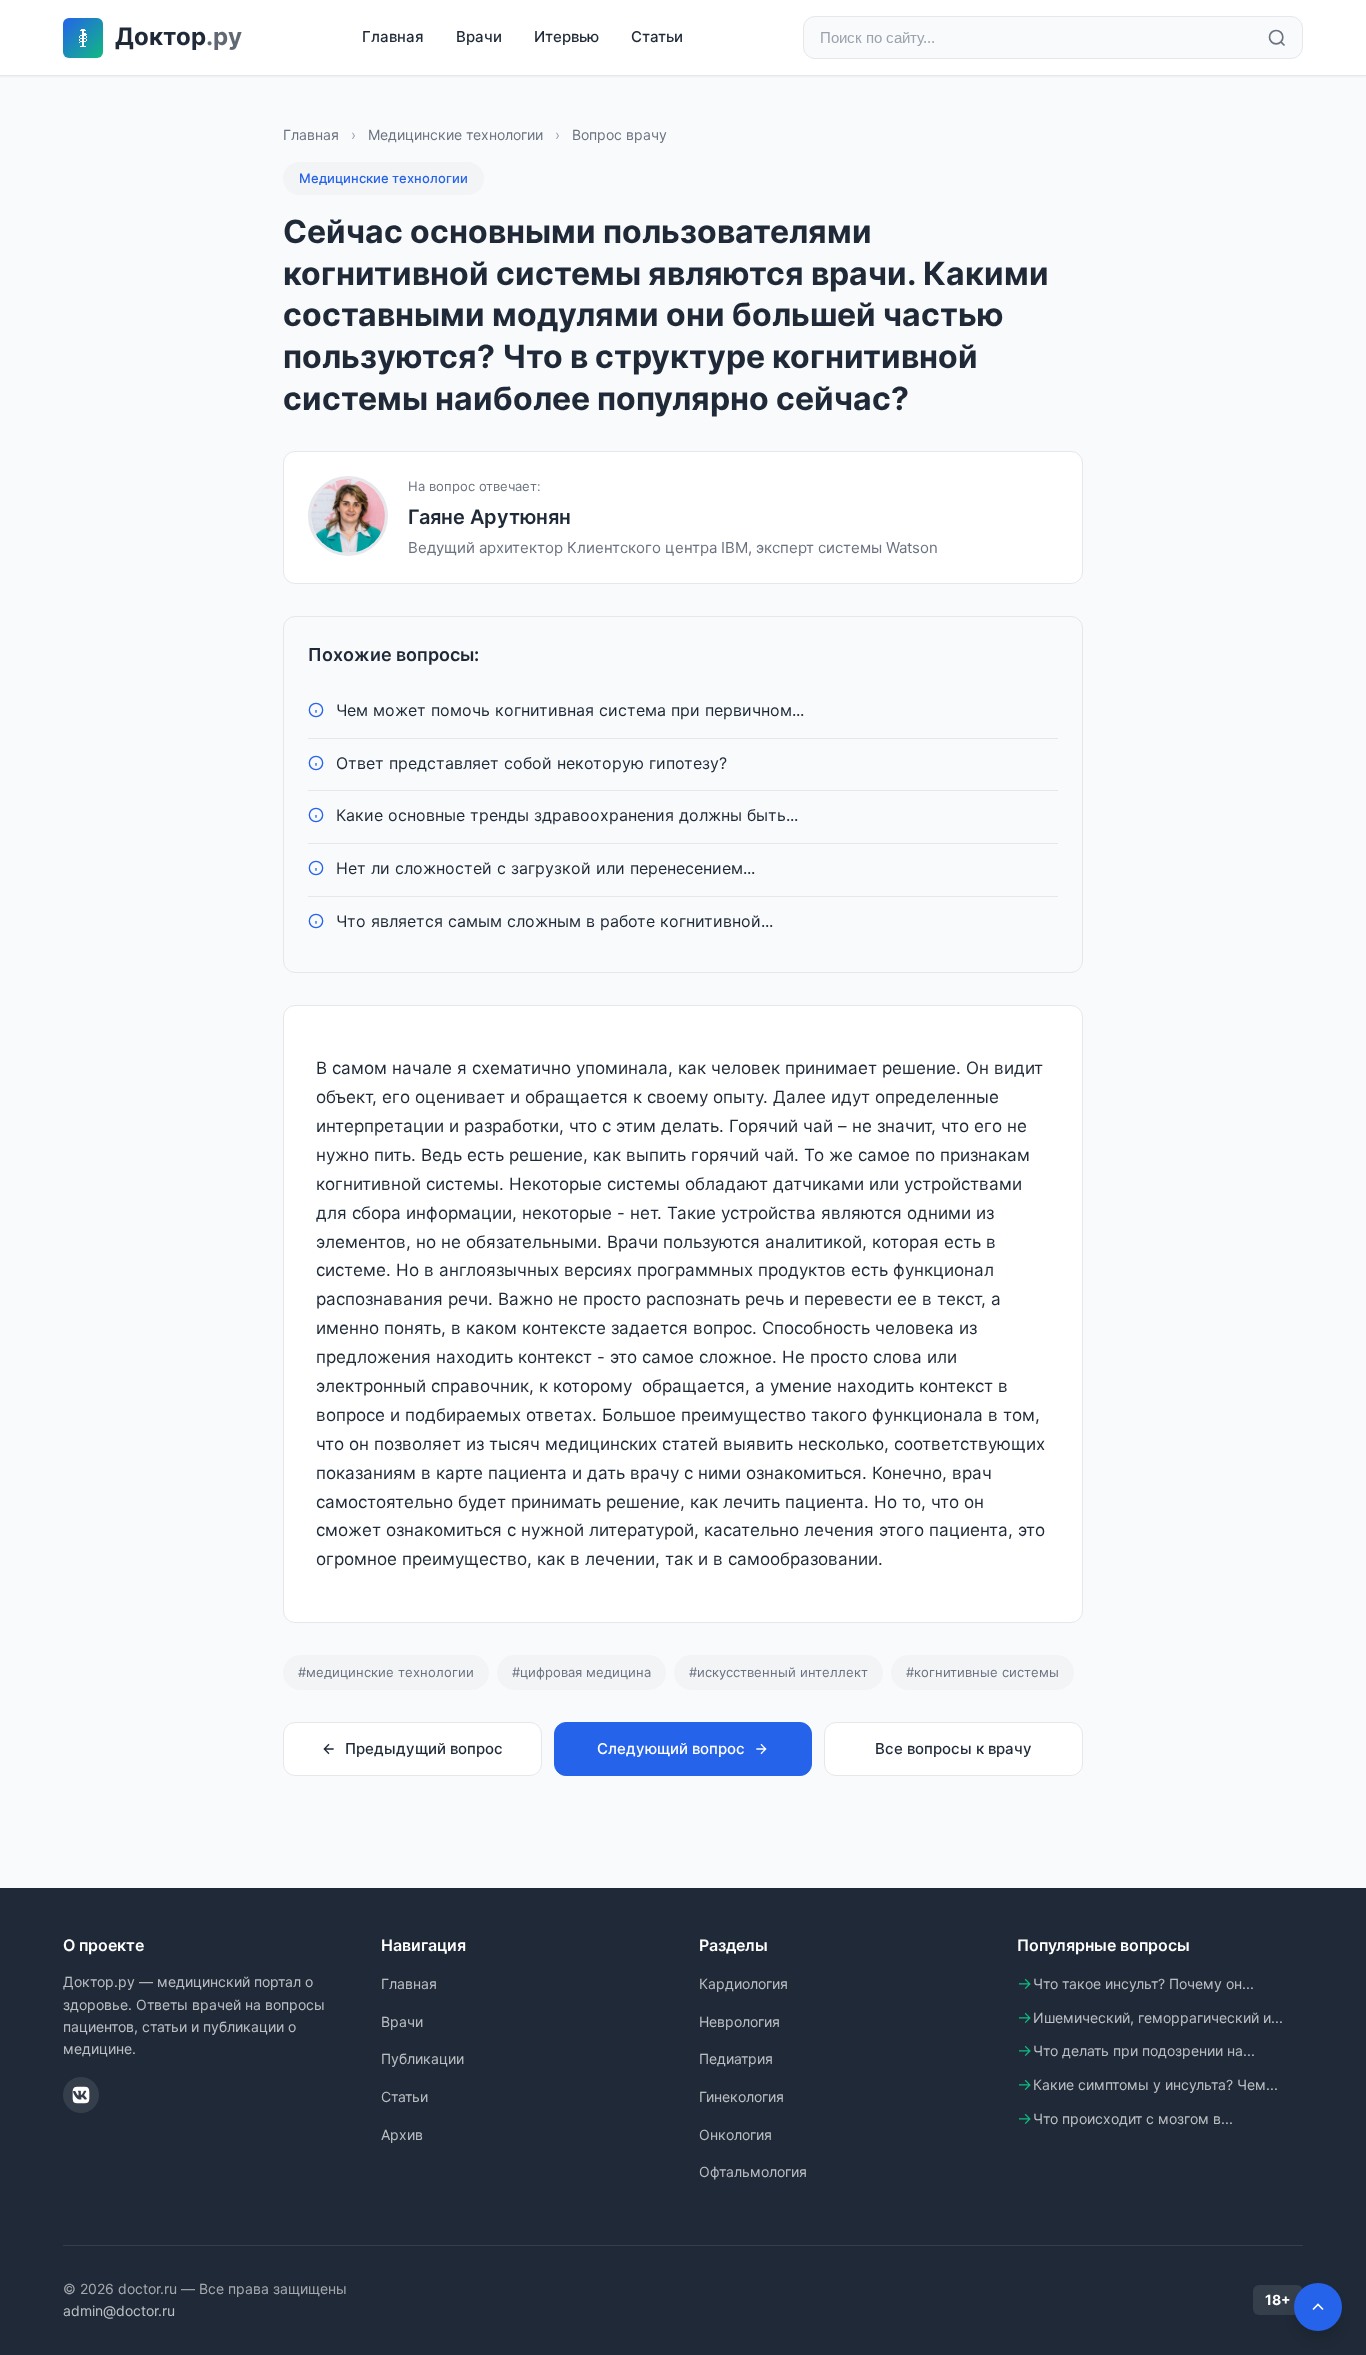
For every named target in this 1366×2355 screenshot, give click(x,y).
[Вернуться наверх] (1318, 2307)
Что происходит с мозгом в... (1133, 2118)
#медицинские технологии (386, 1672)
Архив (402, 2134)
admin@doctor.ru (119, 2310)
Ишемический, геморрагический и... (1158, 2017)
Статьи (657, 36)
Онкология (735, 2134)
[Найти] (1277, 38)
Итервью (566, 36)
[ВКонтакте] (81, 2095)
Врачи (479, 36)
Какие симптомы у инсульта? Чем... (1155, 2084)
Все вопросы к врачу (953, 1748)
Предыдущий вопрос (424, 1748)
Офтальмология (753, 2171)
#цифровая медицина (581, 1672)
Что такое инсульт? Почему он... (1143, 1983)
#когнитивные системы (982, 1672)
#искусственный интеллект (778, 1672)
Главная (393, 36)
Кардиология (743, 1983)
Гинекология (741, 2096)
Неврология (739, 2021)
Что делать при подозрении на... (1144, 2050)
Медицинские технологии (455, 134)
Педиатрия (736, 2058)
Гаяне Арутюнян (489, 517)
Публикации (422, 2058)
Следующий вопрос (671, 1748)
